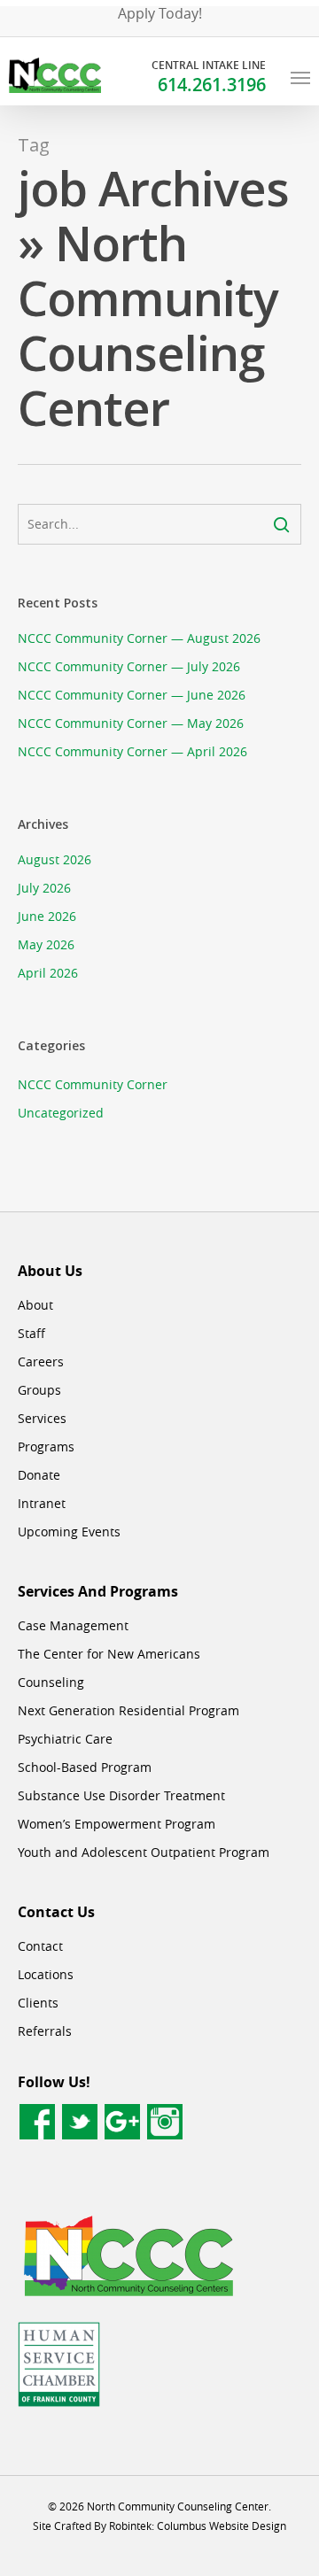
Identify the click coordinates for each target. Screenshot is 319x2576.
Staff (31, 1333)
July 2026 (44, 888)
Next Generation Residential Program (128, 1710)
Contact (40, 1946)
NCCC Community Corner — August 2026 (139, 638)
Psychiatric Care (65, 1739)
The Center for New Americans (109, 1654)
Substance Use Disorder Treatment (121, 1795)
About (35, 1305)
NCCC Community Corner (93, 1084)
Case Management (73, 1625)
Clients (38, 2003)
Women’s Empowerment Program (117, 1824)
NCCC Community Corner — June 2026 (132, 695)
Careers (41, 1361)
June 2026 (47, 916)
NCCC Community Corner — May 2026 (131, 723)
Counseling (51, 1682)
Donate (39, 1475)
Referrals (45, 2031)
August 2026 (54, 859)
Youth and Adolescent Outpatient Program (144, 1852)
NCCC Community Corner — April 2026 (132, 751)
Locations (46, 1974)
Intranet (42, 1503)
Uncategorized (61, 1113)
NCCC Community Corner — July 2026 (129, 666)
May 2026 (46, 944)
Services (42, 1418)
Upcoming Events (69, 1532)
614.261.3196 (212, 85)
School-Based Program (85, 1767)
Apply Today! (160, 13)
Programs (46, 1447)
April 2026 (48, 973)
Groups (39, 1390)
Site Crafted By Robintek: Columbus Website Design (159, 2526)
